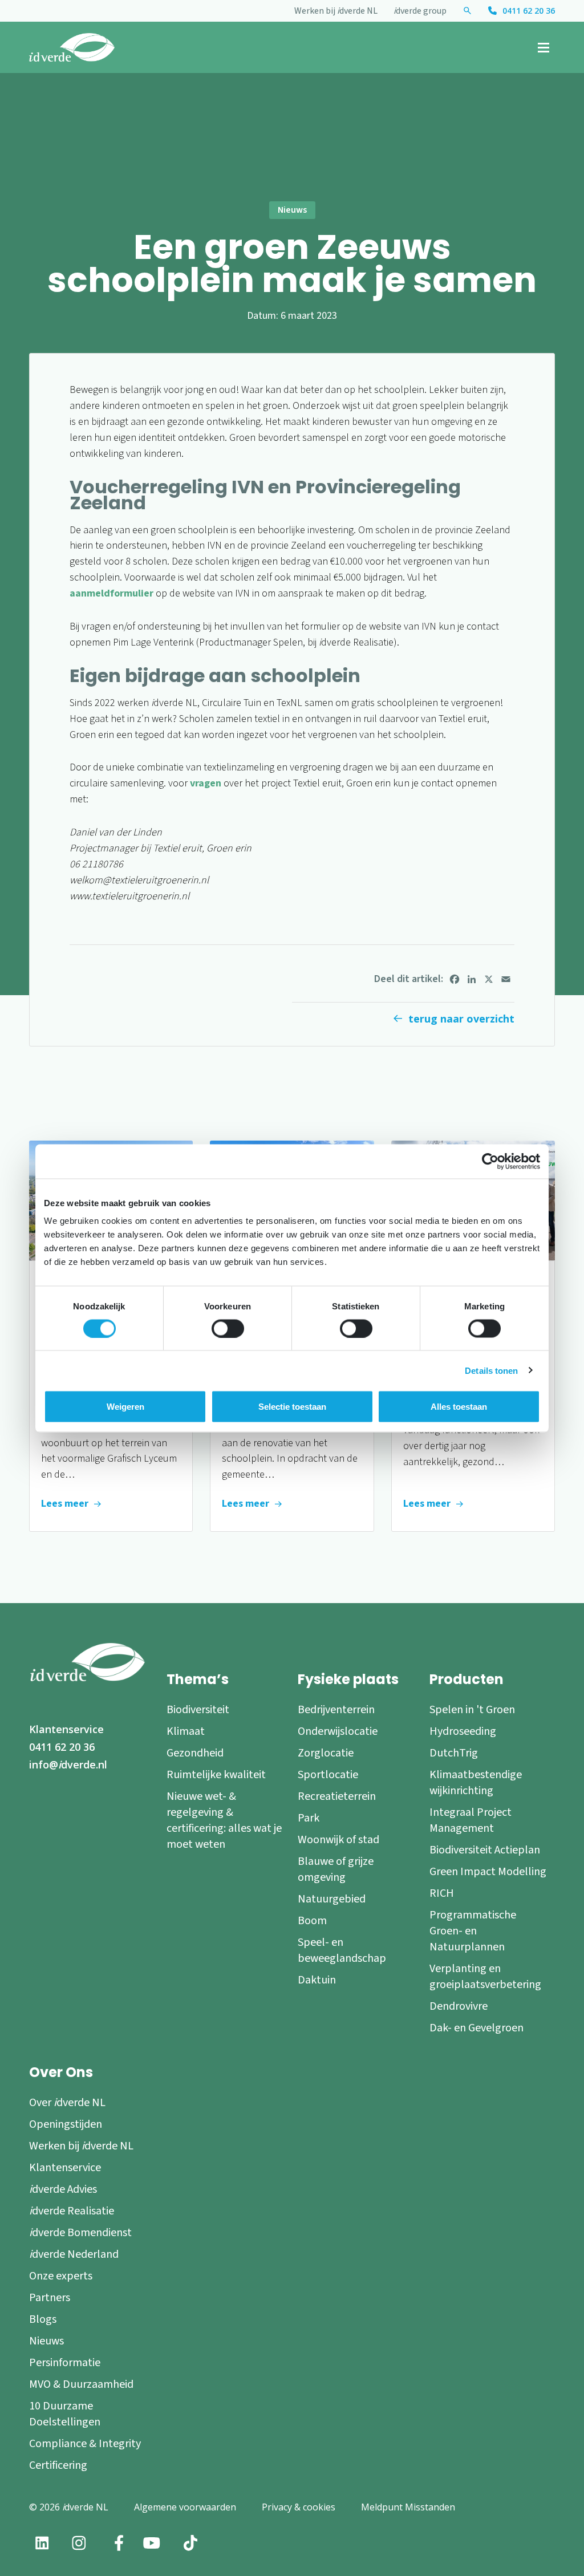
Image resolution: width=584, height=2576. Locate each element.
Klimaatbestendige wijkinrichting (476, 1783)
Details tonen (491, 1370)
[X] (489, 979)
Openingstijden (66, 2124)
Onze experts (61, 2276)
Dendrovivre (459, 2006)
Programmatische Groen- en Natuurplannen (473, 1931)
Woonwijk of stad (338, 1840)
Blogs (43, 2319)
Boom (312, 1921)
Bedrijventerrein (336, 1710)
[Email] (506, 979)
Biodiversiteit (198, 1710)
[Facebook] (455, 979)
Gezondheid (195, 1753)
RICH (442, 1893)
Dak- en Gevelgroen (476, 2028)
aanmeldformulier (111, 593)
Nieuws (46, 2341)
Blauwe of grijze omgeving (336, 1869)
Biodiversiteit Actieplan (485, 1850)
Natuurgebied (332, 1899)
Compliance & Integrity (85, 2444)
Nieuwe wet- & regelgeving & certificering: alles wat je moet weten (224, 1820)
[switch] (228, 1328)
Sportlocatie (328, 1775)
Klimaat (186, 1731)
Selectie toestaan (292, 1406)
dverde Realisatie (72, 2211)
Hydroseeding (463, 1731)
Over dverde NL (67, 2103)
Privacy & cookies (299, 2507)
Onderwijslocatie (338, 1731)
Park (309, 1818)
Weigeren (125, 1406)
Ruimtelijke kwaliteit (216, 1775)
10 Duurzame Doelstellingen (65, 2414)
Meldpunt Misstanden (408, 2507)
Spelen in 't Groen (472, 1710)
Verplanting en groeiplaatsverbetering (485, 1977)
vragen (206, 783)
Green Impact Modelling (488, 1872)
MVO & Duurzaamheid (81, 2384)
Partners (50, 2298)
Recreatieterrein (337, 1796)
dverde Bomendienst (80, 2233)
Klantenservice (66, 1729)
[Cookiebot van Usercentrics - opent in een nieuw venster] (490, 1161)
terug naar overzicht (461, 1019)
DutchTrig (454, 1753)
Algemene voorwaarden (185, 2507)
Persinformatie (65, 2363)
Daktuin (317, 1980)
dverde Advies (63, 2189)
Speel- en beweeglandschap (342, 1950)
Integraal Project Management (471, 1820)
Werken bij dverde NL (336, 11)
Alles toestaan (459, 1406)
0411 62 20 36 (529, 11)
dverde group (420, 11)
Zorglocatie (326, 1753)
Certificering (58, 2465)
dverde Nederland (74, 2254)
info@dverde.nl (68, 1764)
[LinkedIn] (472, 979)
